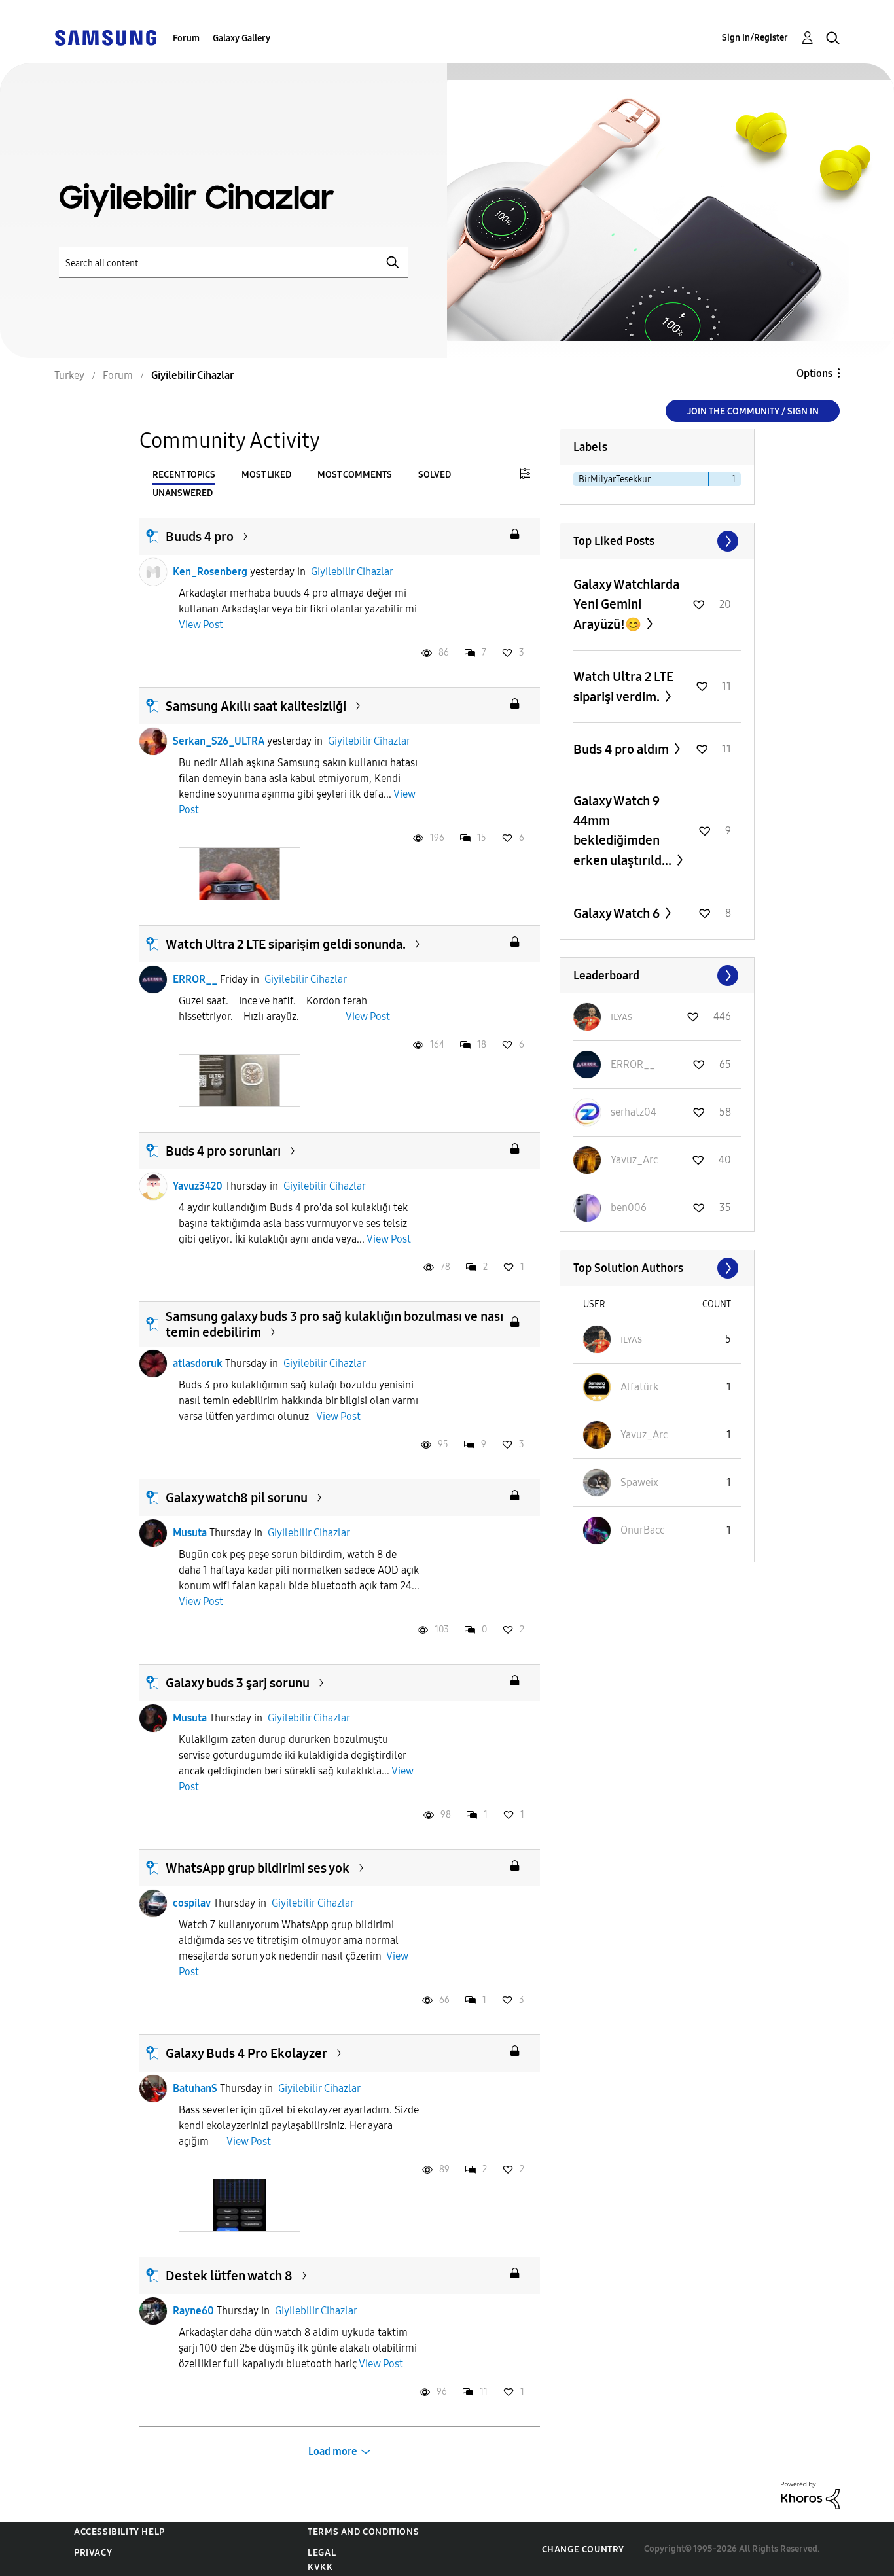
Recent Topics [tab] (184, 475)
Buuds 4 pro (200, 537)
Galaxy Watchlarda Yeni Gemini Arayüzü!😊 (626, 604)
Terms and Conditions (363, 2532)
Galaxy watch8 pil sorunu (237, 1498)
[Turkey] (105, 37)
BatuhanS (195, 2088)
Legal (322, 2553)
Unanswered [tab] (183, 493)
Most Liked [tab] (266, 475)
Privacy (93, 2553)
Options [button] (814, 373)
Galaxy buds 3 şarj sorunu (238, 1683)
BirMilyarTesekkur (615, 479)
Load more (333, 2451)
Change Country (583, 2550)
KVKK (320, 2567)
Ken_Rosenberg (210, 572)
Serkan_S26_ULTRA (219, 741)
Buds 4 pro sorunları (223, 1151)
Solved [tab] (435, 475)
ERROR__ (195, 979)
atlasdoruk (198, 1363)
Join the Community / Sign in (753, 411)
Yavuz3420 (198, 1186)
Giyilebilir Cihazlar (352, 572)
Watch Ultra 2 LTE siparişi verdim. (623, 687)
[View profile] (153, 572)
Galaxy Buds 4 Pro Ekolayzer (246, 2053)
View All (657, 541)
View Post (201, 625)
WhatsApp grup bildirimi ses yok (258, 1868)
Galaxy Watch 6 (618, 913)
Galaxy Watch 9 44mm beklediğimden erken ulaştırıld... (624, 831)
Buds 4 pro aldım (622, 749)
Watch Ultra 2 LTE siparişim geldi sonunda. (286, 944)
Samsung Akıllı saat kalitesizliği (256, 706)
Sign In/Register (755, 38)
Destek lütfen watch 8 (229, 2276)
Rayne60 (193, 2311)
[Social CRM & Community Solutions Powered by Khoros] (810, 2495)
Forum (186, 38)
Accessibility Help (119, 2532)
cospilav (192, 1903)
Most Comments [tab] (355, 475)
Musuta (190, 1533)
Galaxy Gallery (241, 38)
